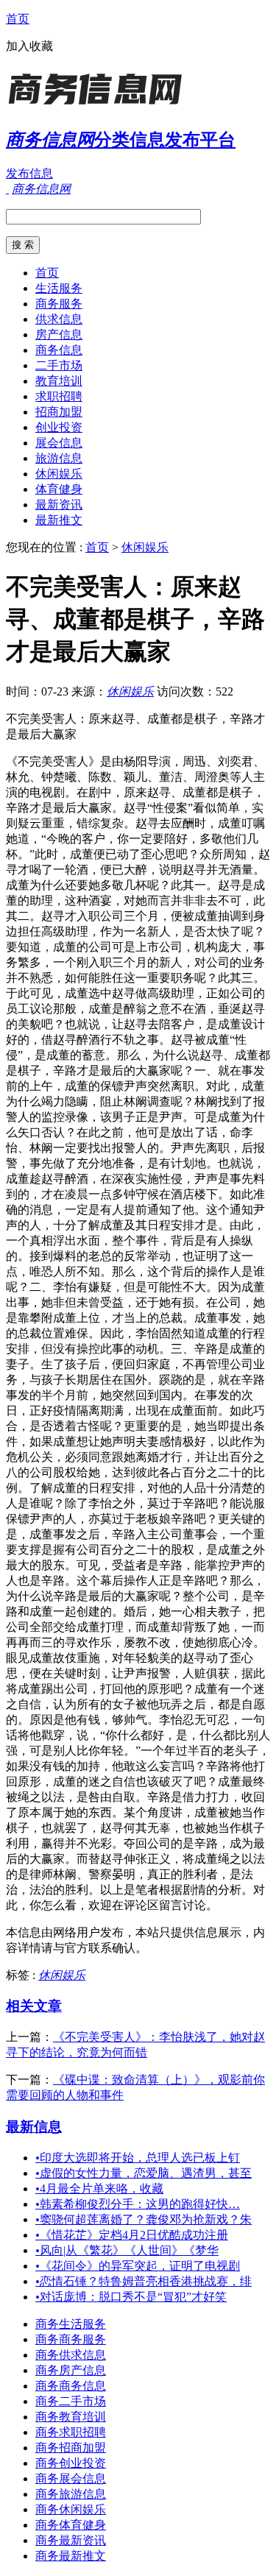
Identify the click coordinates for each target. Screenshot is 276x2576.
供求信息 (59, 319)
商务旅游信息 (71, 2494)
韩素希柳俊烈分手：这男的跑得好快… (138, 2204)
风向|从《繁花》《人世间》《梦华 (127, 2250)
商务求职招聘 (71, 2432)
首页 (18, 19)
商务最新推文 (71, 2556)
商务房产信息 (71, 2370)
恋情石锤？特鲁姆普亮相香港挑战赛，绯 (144, 2281)
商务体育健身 (71, 2525)
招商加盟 (59, 412)
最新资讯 (59, 505)
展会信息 (59, 443)
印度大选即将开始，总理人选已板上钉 (138, 2158)
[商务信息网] (98, 106)
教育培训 (59, 381)
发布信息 (29, 173)
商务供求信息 (71, 2355)
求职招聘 (59, 396)
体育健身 (59, 489)
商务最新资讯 (71, 2540)
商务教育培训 (71, 2417)
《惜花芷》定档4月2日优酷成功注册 (132, 2235)
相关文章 (34, 2006)
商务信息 (59, 350)
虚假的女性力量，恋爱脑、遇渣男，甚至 (144, 2173)
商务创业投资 (71, 2463)
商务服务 (59, 304)
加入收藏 (29, 46)
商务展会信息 (71, 2478)
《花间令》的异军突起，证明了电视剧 (138, 2266)
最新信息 (34, 2127)
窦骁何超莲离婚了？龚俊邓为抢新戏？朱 (144, 2219)
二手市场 (59, 365)
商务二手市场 (71, 2401)
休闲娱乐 (59, 474)
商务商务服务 (71, 2339)
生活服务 (59, 288)
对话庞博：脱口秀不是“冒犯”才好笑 (131, 2297)
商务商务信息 (71, 2386)
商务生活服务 (71, 2324)
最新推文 (59, 520)
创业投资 (59, 427)
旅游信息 (59, 458)
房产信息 (59, 335)
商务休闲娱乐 (71, 2509)
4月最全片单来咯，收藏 (99, 2188)
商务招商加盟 (71, 2448)
